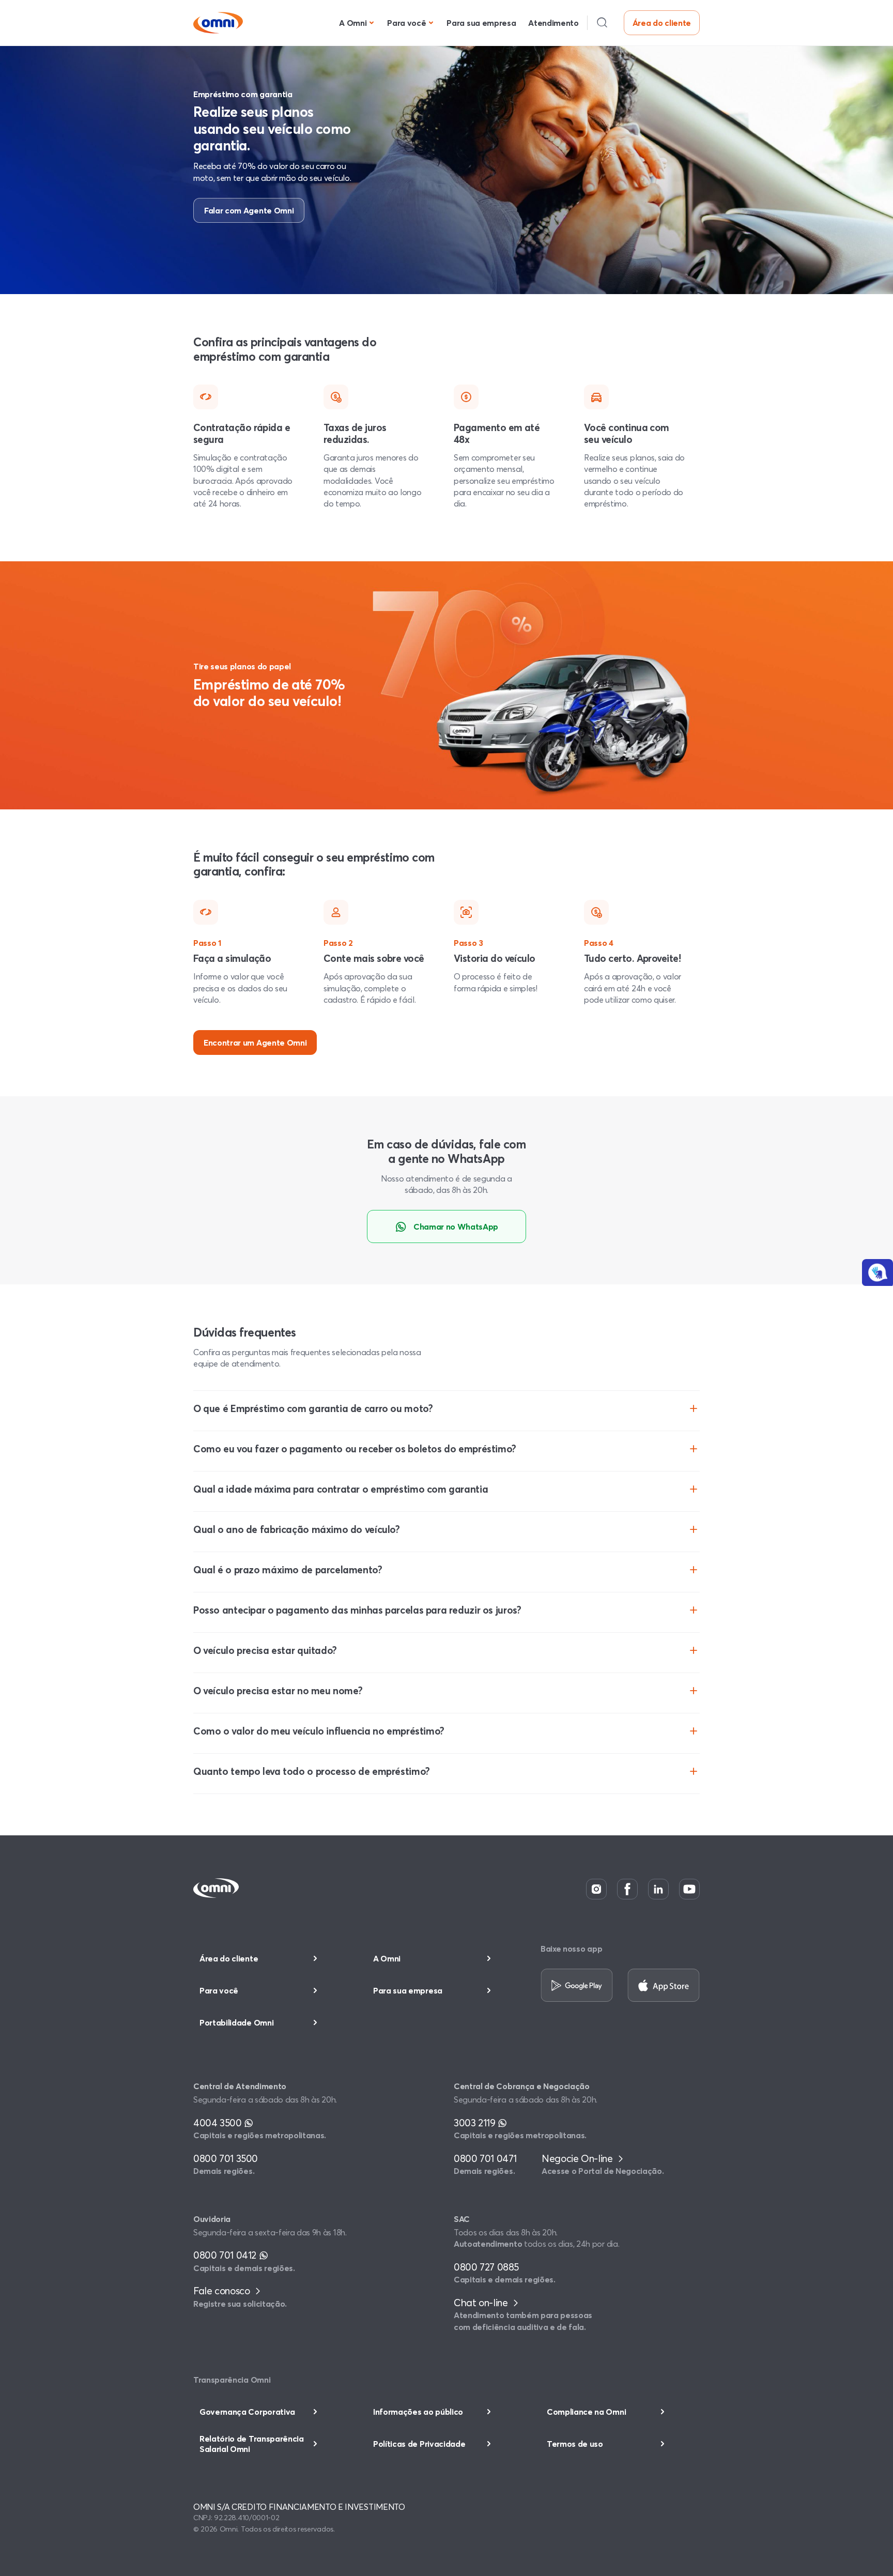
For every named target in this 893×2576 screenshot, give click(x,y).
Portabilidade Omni (236, 2022)
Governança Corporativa (247, 2412)
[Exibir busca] (602, 23)
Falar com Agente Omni (249, 210)
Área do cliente (662, 23)
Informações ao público (418, 2412)
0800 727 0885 (486, 2267)
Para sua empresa (481, 23)
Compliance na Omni (586, 2412)
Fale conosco (223, 2291)
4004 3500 (219, 2123)
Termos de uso (575, 2444)
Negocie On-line (578, 2158)
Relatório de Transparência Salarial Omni (252, 2443)
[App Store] (664, 1986)
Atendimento (553, 23)
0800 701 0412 (226, 2255)
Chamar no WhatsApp (456, 1226)
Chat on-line (482, 2303)
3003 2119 (476, 2123)
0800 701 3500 (226, 2158)
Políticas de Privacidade (419, 2444)
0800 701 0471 (485, 2158)
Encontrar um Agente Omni (255, 1042)
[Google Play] (577, 1986)
